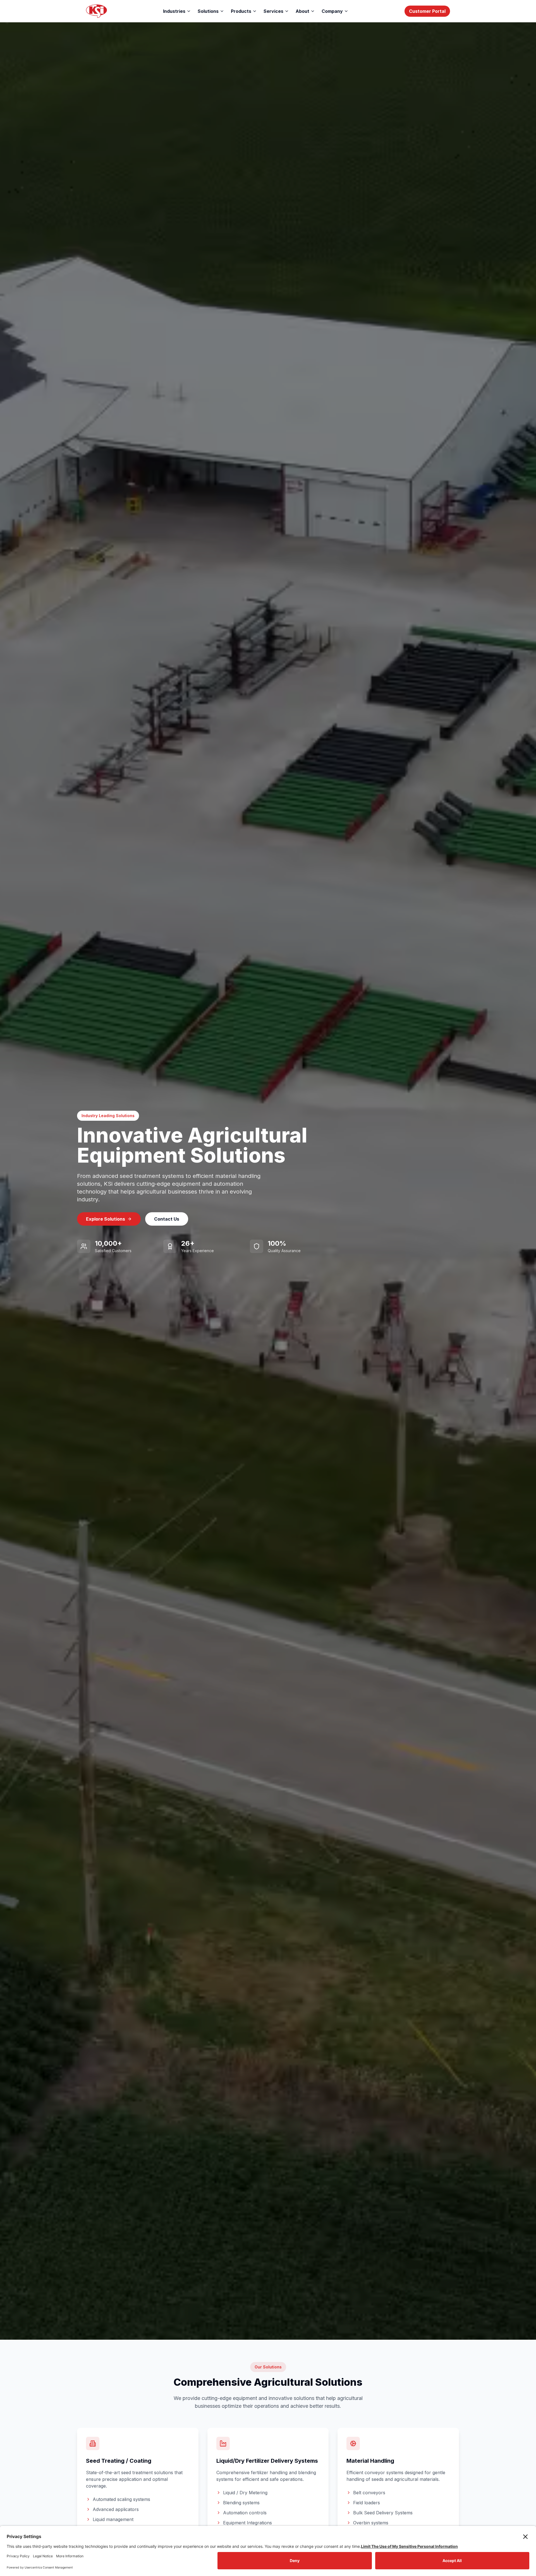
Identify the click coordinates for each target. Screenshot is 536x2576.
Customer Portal (427, 11)
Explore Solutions (106, 1219)
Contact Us (167, 1219)
